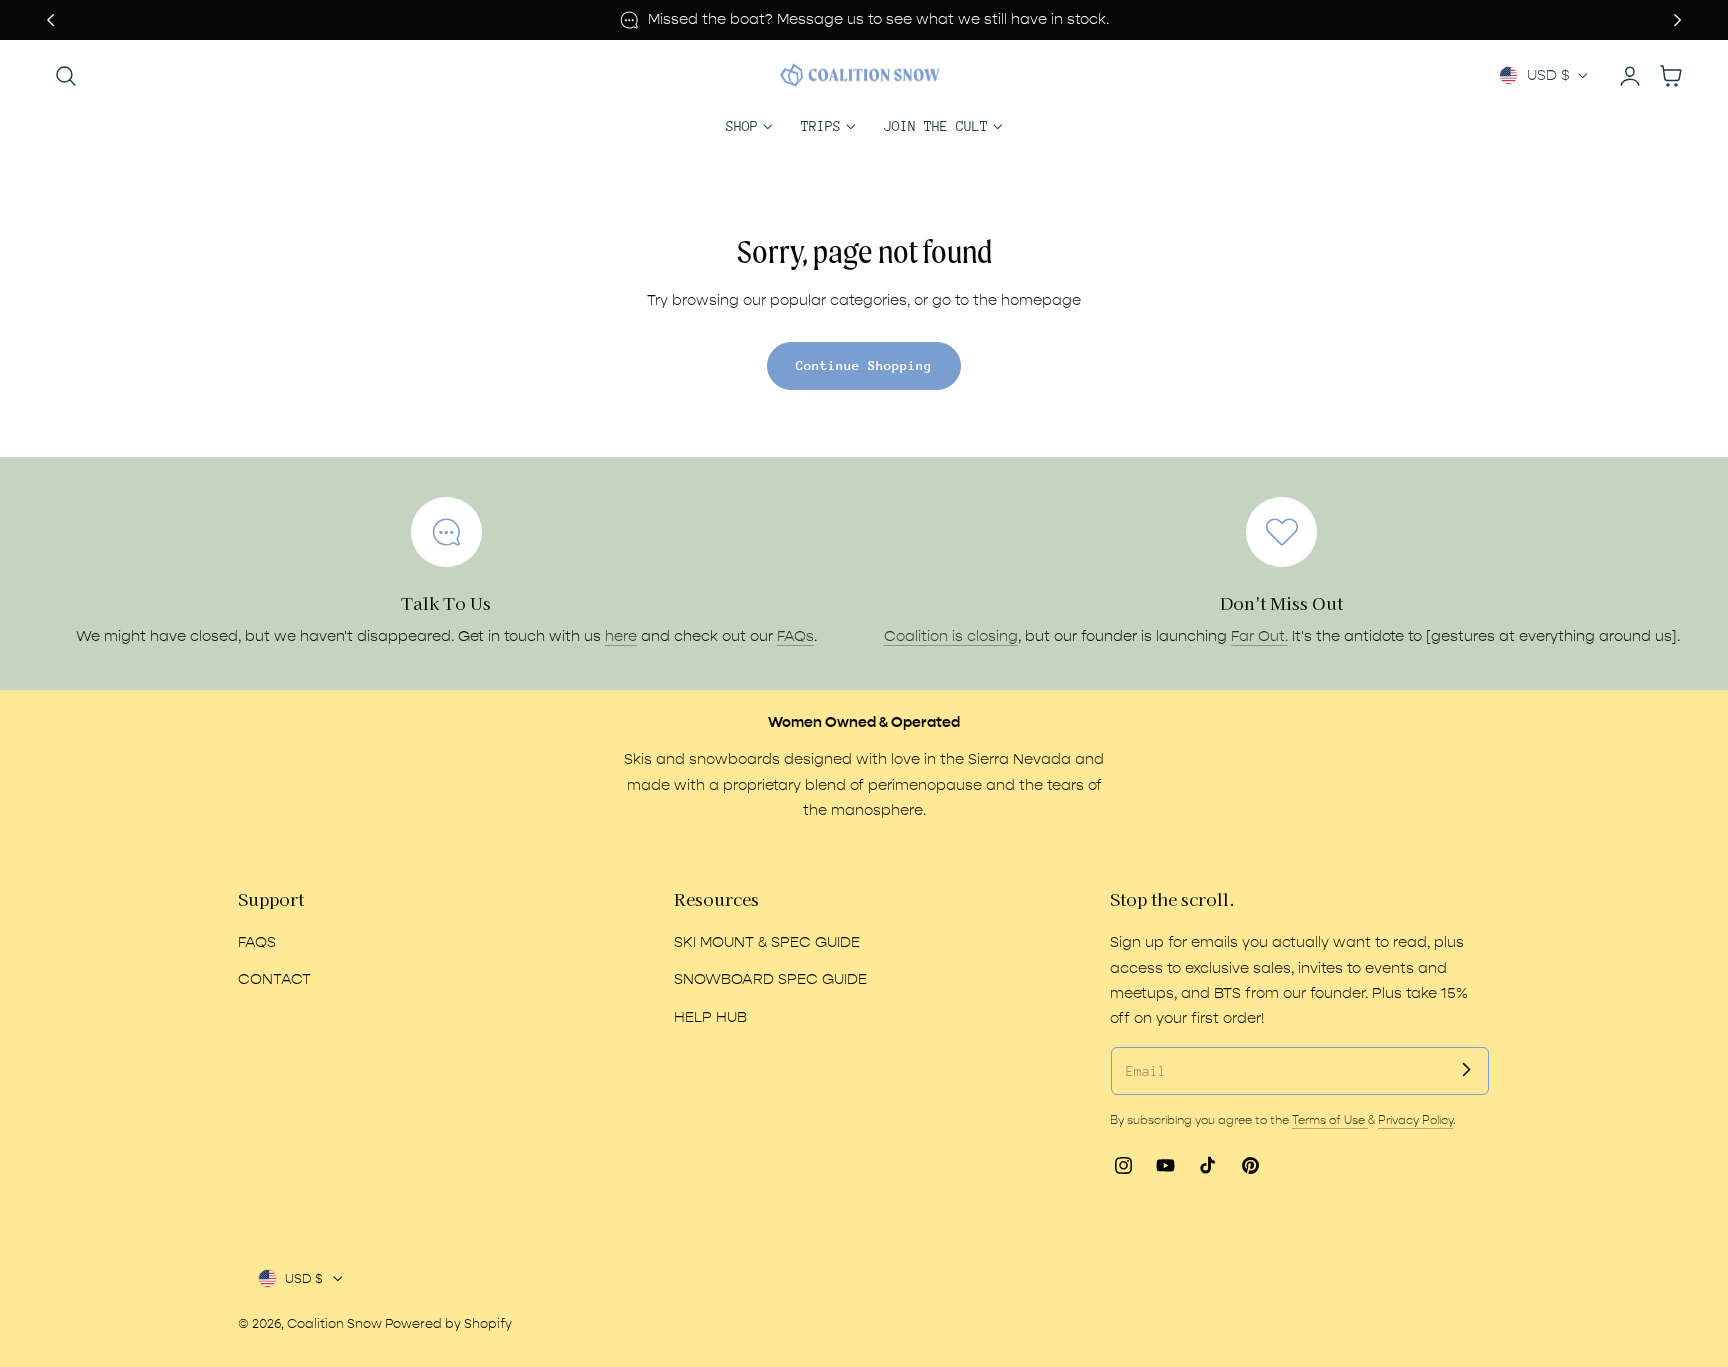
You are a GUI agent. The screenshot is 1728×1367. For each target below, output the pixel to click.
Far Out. (1259, 636)
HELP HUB (710, 1017)
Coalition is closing (951, 636)
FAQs (795, 636)
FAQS (257, 942)
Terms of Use (1330, 1120)
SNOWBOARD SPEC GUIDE (770, 979)
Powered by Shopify (448, 1323)
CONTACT (274, 979)
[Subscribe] (1466, 1070)
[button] (66, 76)
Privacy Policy (1415, 1120)
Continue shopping (864, 365)
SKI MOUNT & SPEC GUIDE (767, 942)
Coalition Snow (334, 1323)
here (621, 636)
